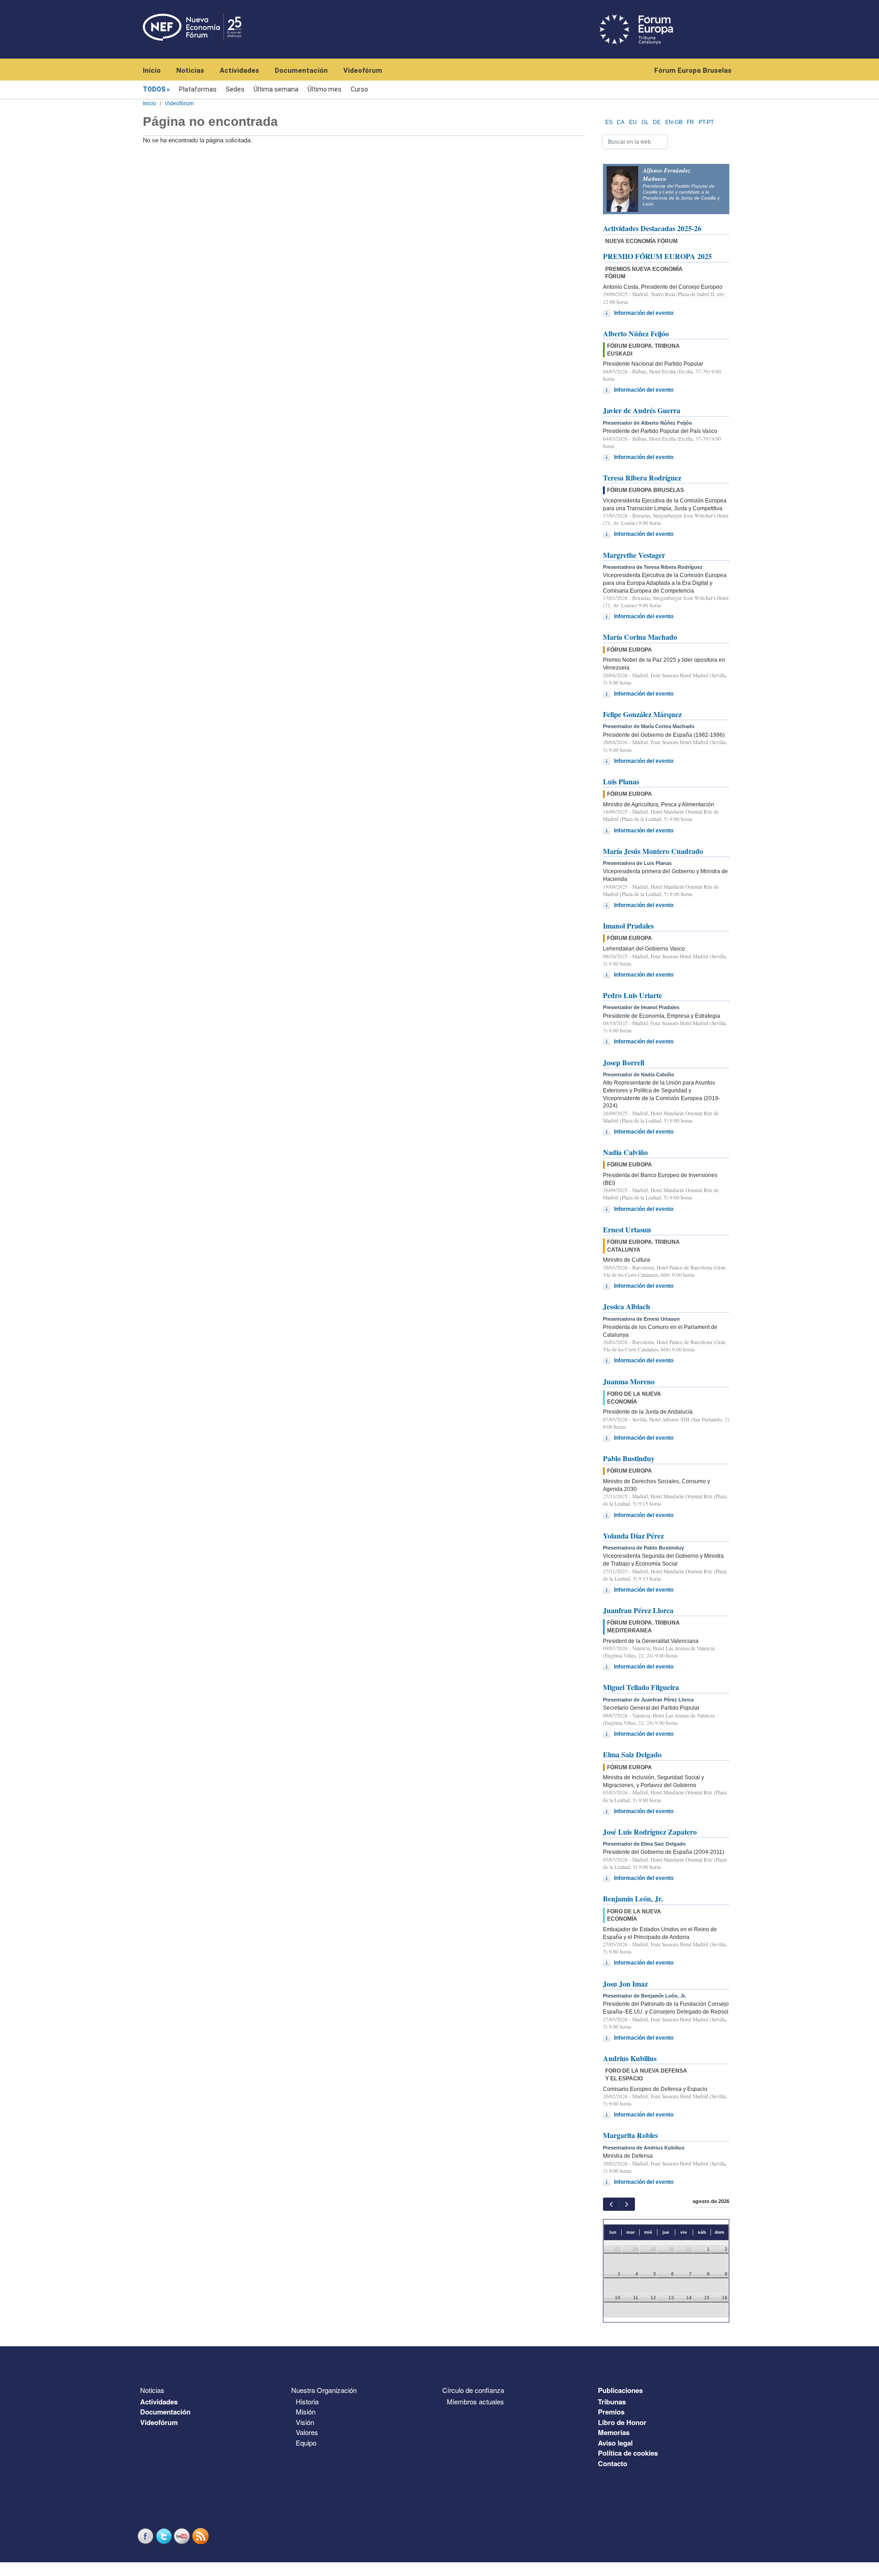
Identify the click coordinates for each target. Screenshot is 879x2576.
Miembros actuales (475, 2401)
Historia (307, 2401)
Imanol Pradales (628, 926)
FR (690, 122)
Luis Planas (621, 781)
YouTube (183, 2536)
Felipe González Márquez (642, 714)
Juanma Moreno (629, 1381)
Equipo (306, 2443)
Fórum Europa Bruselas (693, 70)
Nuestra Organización (324, 2390)
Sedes (235, 89)
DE (657, 122)
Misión (306, 2411)
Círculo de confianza (473, 2390)
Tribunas (612, 2402)
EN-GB (674, 122)
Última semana (276, 89)
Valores (307, 2432)
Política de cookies (628, 2453)
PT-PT (706, 122)
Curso (359, 89)
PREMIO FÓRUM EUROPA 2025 (657, 256)
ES (609, 122)
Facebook (146, 2536)
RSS (201, 2536)
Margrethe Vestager (634, 555)
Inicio (152, 70)
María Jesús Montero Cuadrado (653, 851)
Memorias (614, 2432)
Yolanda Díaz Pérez (633, 1536)
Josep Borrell (624, 1062)
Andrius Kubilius (630, 2058)
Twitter (165, 2536)
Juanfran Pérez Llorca (638, 1610)
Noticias (190, 70)
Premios (611, 2412)
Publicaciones (620, 2390)
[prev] (611, 2204)
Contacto (613, 2463)
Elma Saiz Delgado (632, 1754)
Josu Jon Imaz (625, 1984)
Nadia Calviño (625, 1152)
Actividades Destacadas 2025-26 (652, 228)
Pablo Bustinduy (629, 1458)
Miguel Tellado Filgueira (641, 1687)
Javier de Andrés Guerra (642, 410)
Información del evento (644, 313)
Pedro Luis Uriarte (632, 995)
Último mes (325, 89)
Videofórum (363, 70)
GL (645, 122)
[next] (627, 2204)
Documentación (301, 70)
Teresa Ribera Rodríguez (642, 478)
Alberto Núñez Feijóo (636, 333)
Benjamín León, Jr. (633, 1898)
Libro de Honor (622, 2422)
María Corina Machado (640, 637)
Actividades (239, 70)
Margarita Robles (630, 2135)
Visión (305, 2422)
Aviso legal (615, 2443)
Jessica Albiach (627, 1306)
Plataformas (198, 89)
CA (621, 122)
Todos (154, 89)
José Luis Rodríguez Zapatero (650, 1832)
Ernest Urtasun (627, 1229)
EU (633, 122)
